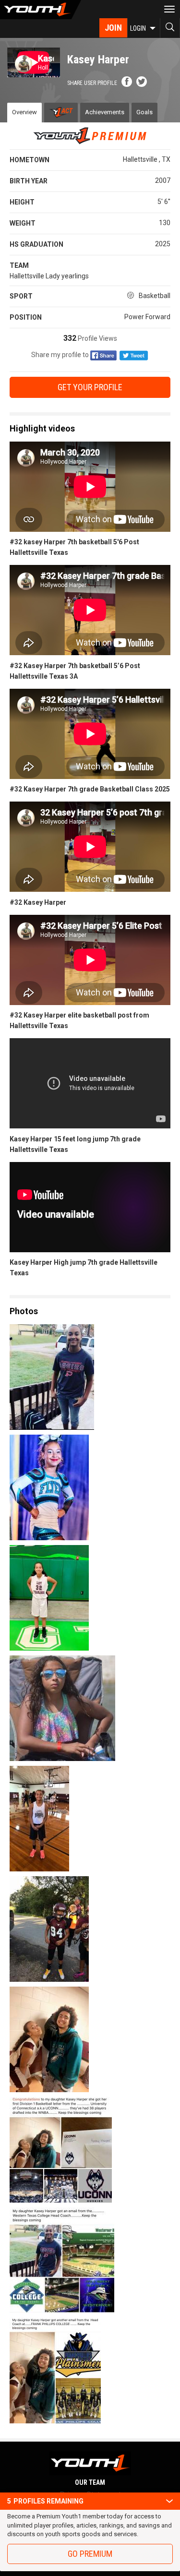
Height (22, 202)
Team (19, 265)
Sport (21, 296)
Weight (23, 223)
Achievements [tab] (105, 112)
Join (113, 28)
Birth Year (29, 181)
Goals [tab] (144, 112)
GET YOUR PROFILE (90, 387)
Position (26, 317)
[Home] (41, 10)
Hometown (30, 160)
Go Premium (90, 2554)
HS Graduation (36, 244)
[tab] (61, 113)
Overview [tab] (24, 112)
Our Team (90, 2482)
